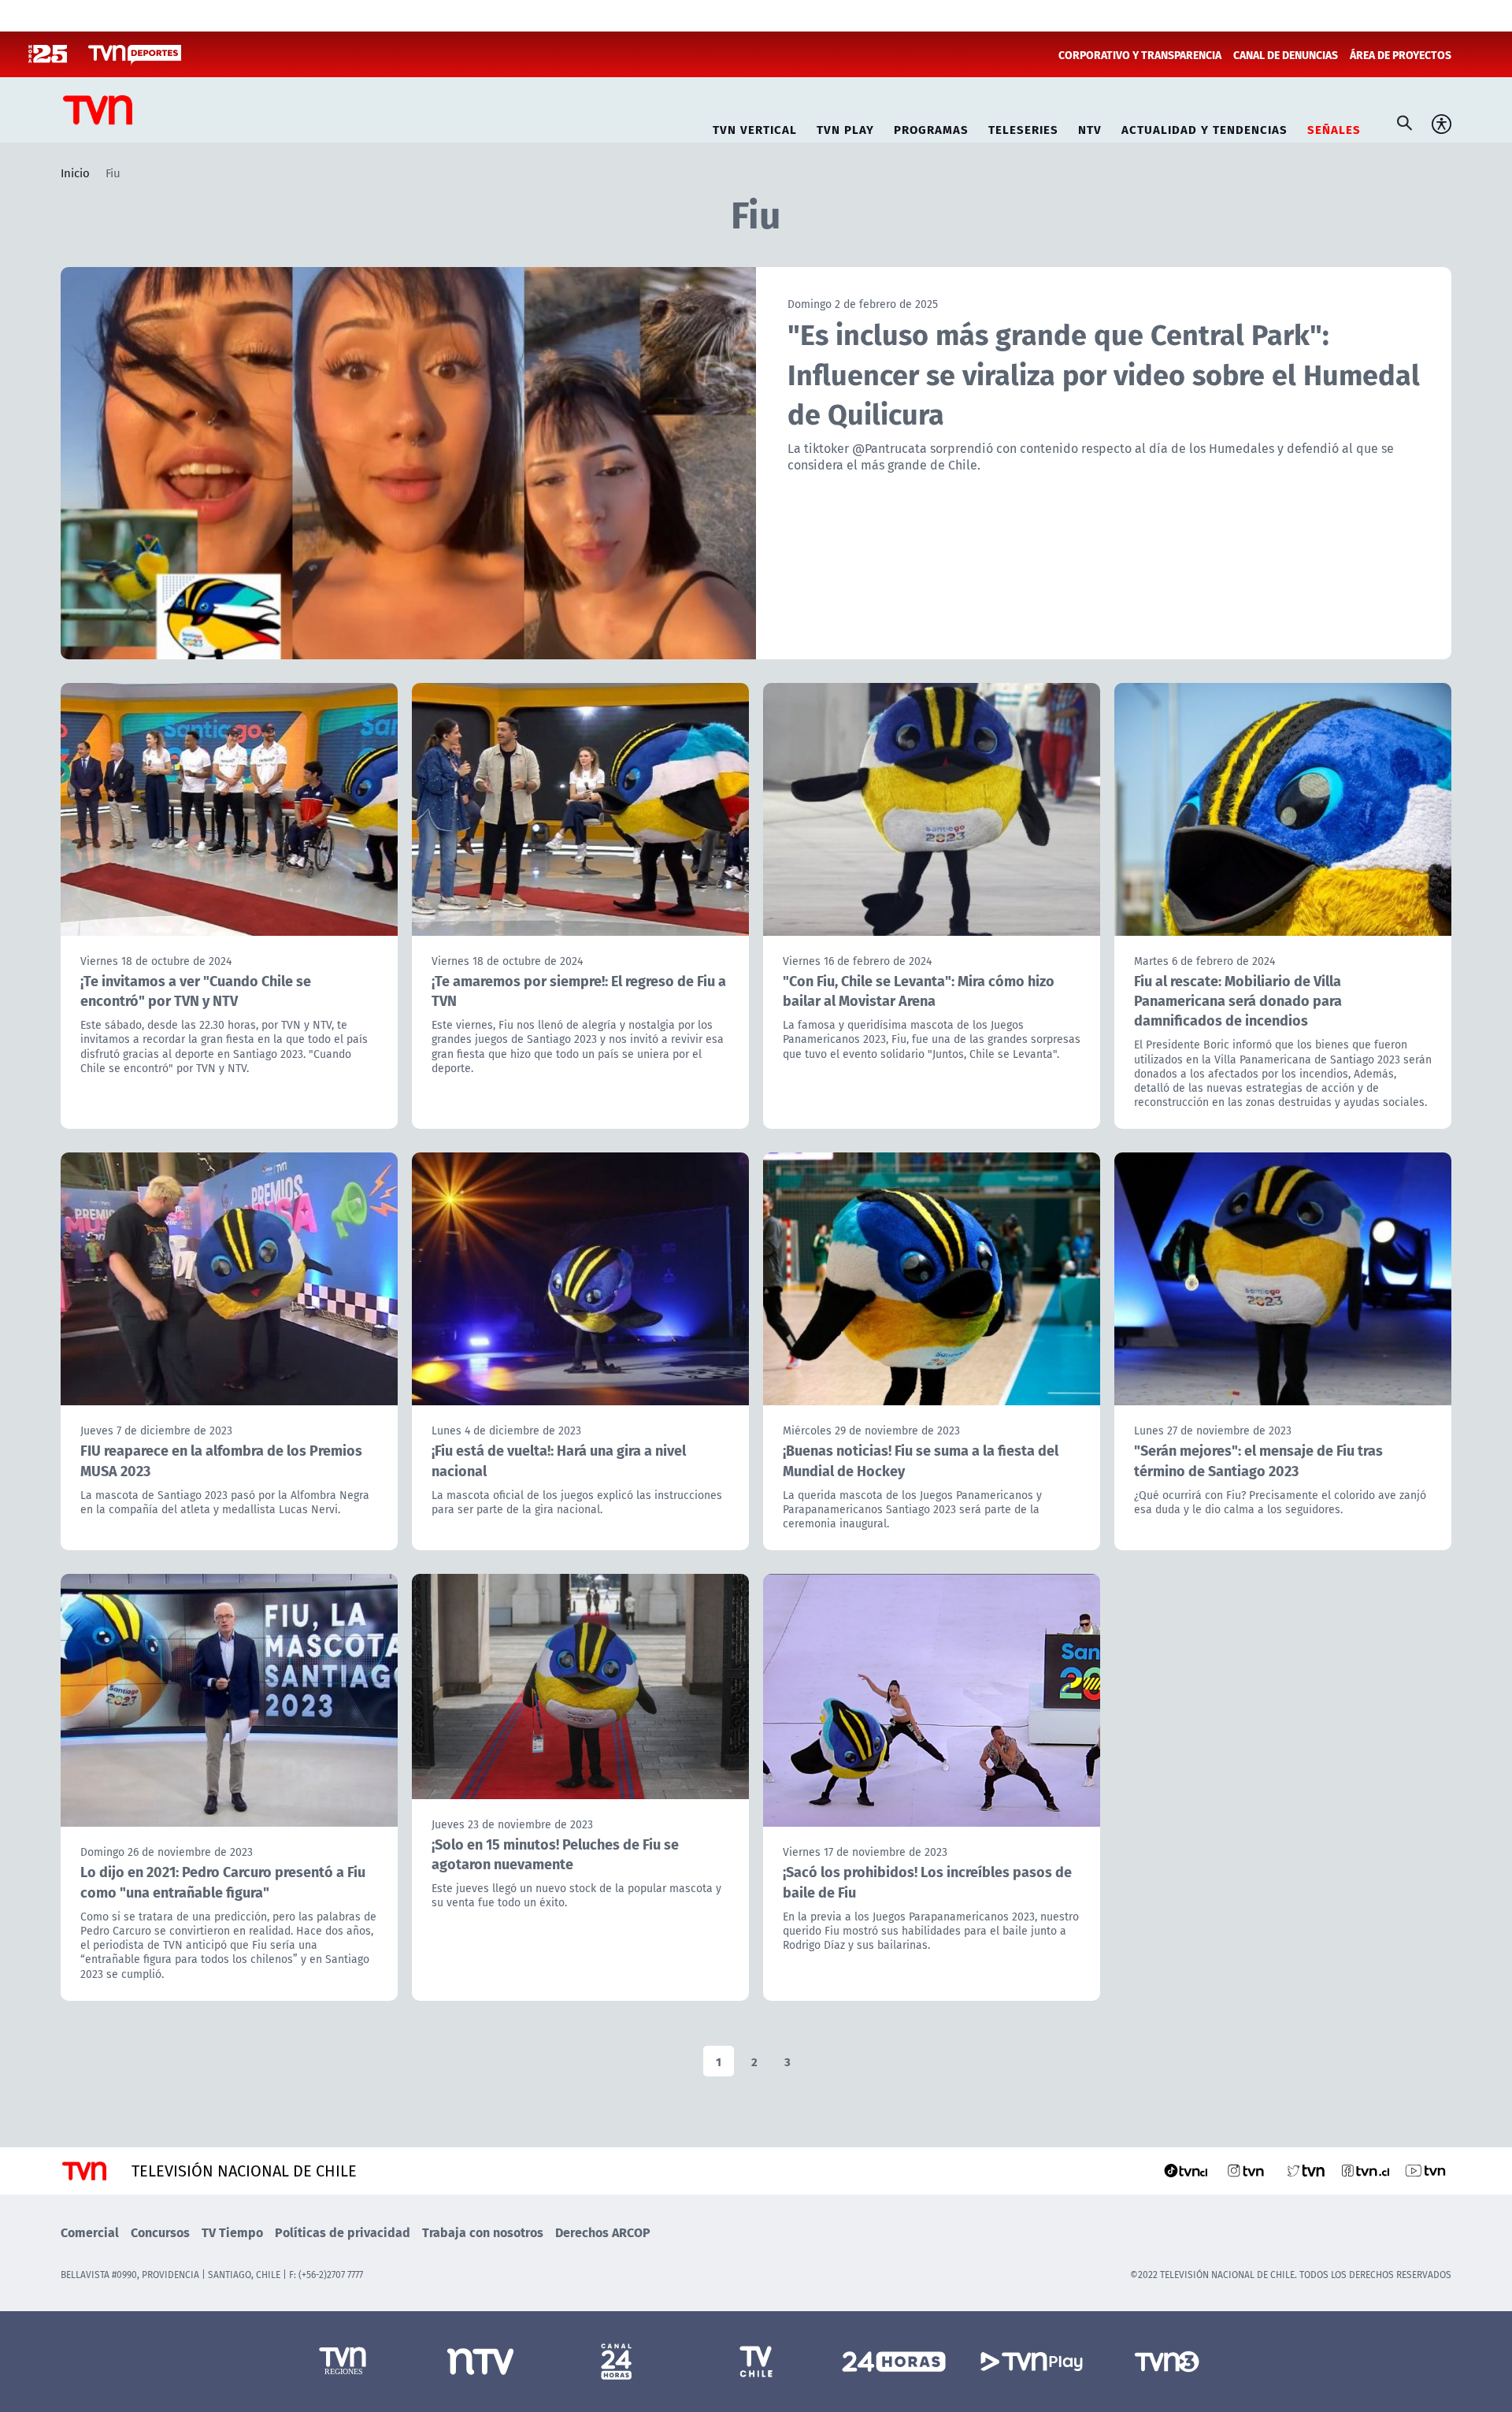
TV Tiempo (232, 2232)
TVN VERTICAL (755, 127)
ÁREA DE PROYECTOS (1401, 54)
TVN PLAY (845, 127)
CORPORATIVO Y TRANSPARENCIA (1140, 54)
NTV (1090, 127)
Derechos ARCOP (603, 2232)
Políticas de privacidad (343, 2232)
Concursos (160, 2232)
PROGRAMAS (931, 127)
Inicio (75, 173)
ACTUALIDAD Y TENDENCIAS (1204, 127)
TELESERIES (1023, 127)
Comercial (90, 2232)
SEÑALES (1334, 127)
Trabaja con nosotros (483, 2232)
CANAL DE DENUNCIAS (1286, 54)
